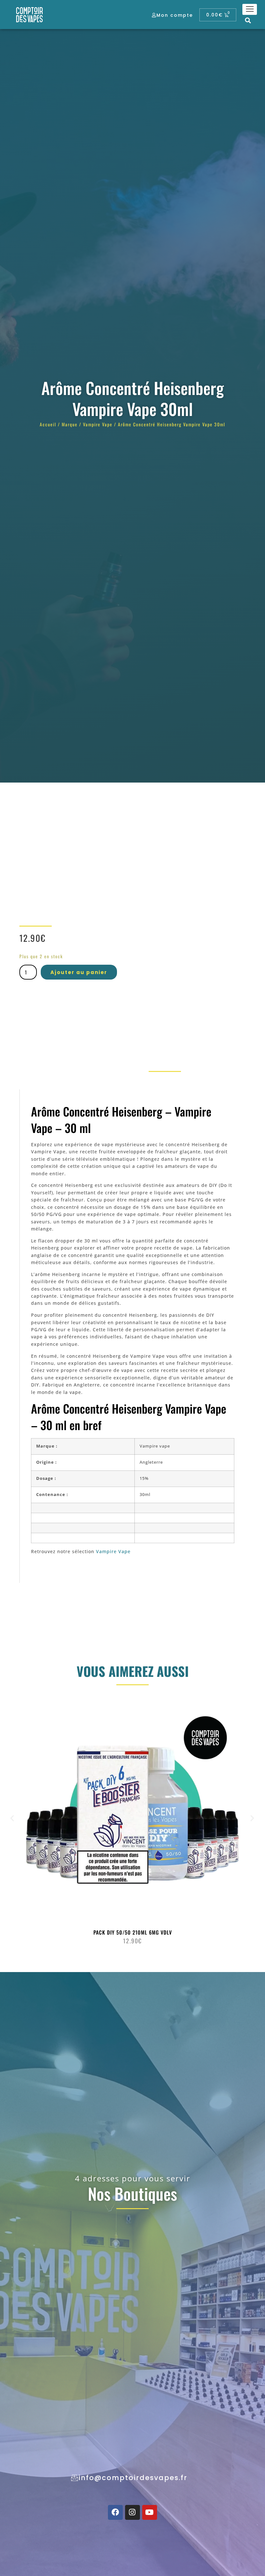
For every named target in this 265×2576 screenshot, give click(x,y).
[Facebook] (115, 2512)
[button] (248, 20)
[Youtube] (150, 2512)
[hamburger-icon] (250, 9)
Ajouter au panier (79, 972)
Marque (70, 424)
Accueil (48, 424)
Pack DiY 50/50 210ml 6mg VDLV (133, 1932)
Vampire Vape (98, 424)
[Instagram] (132, 2512)
